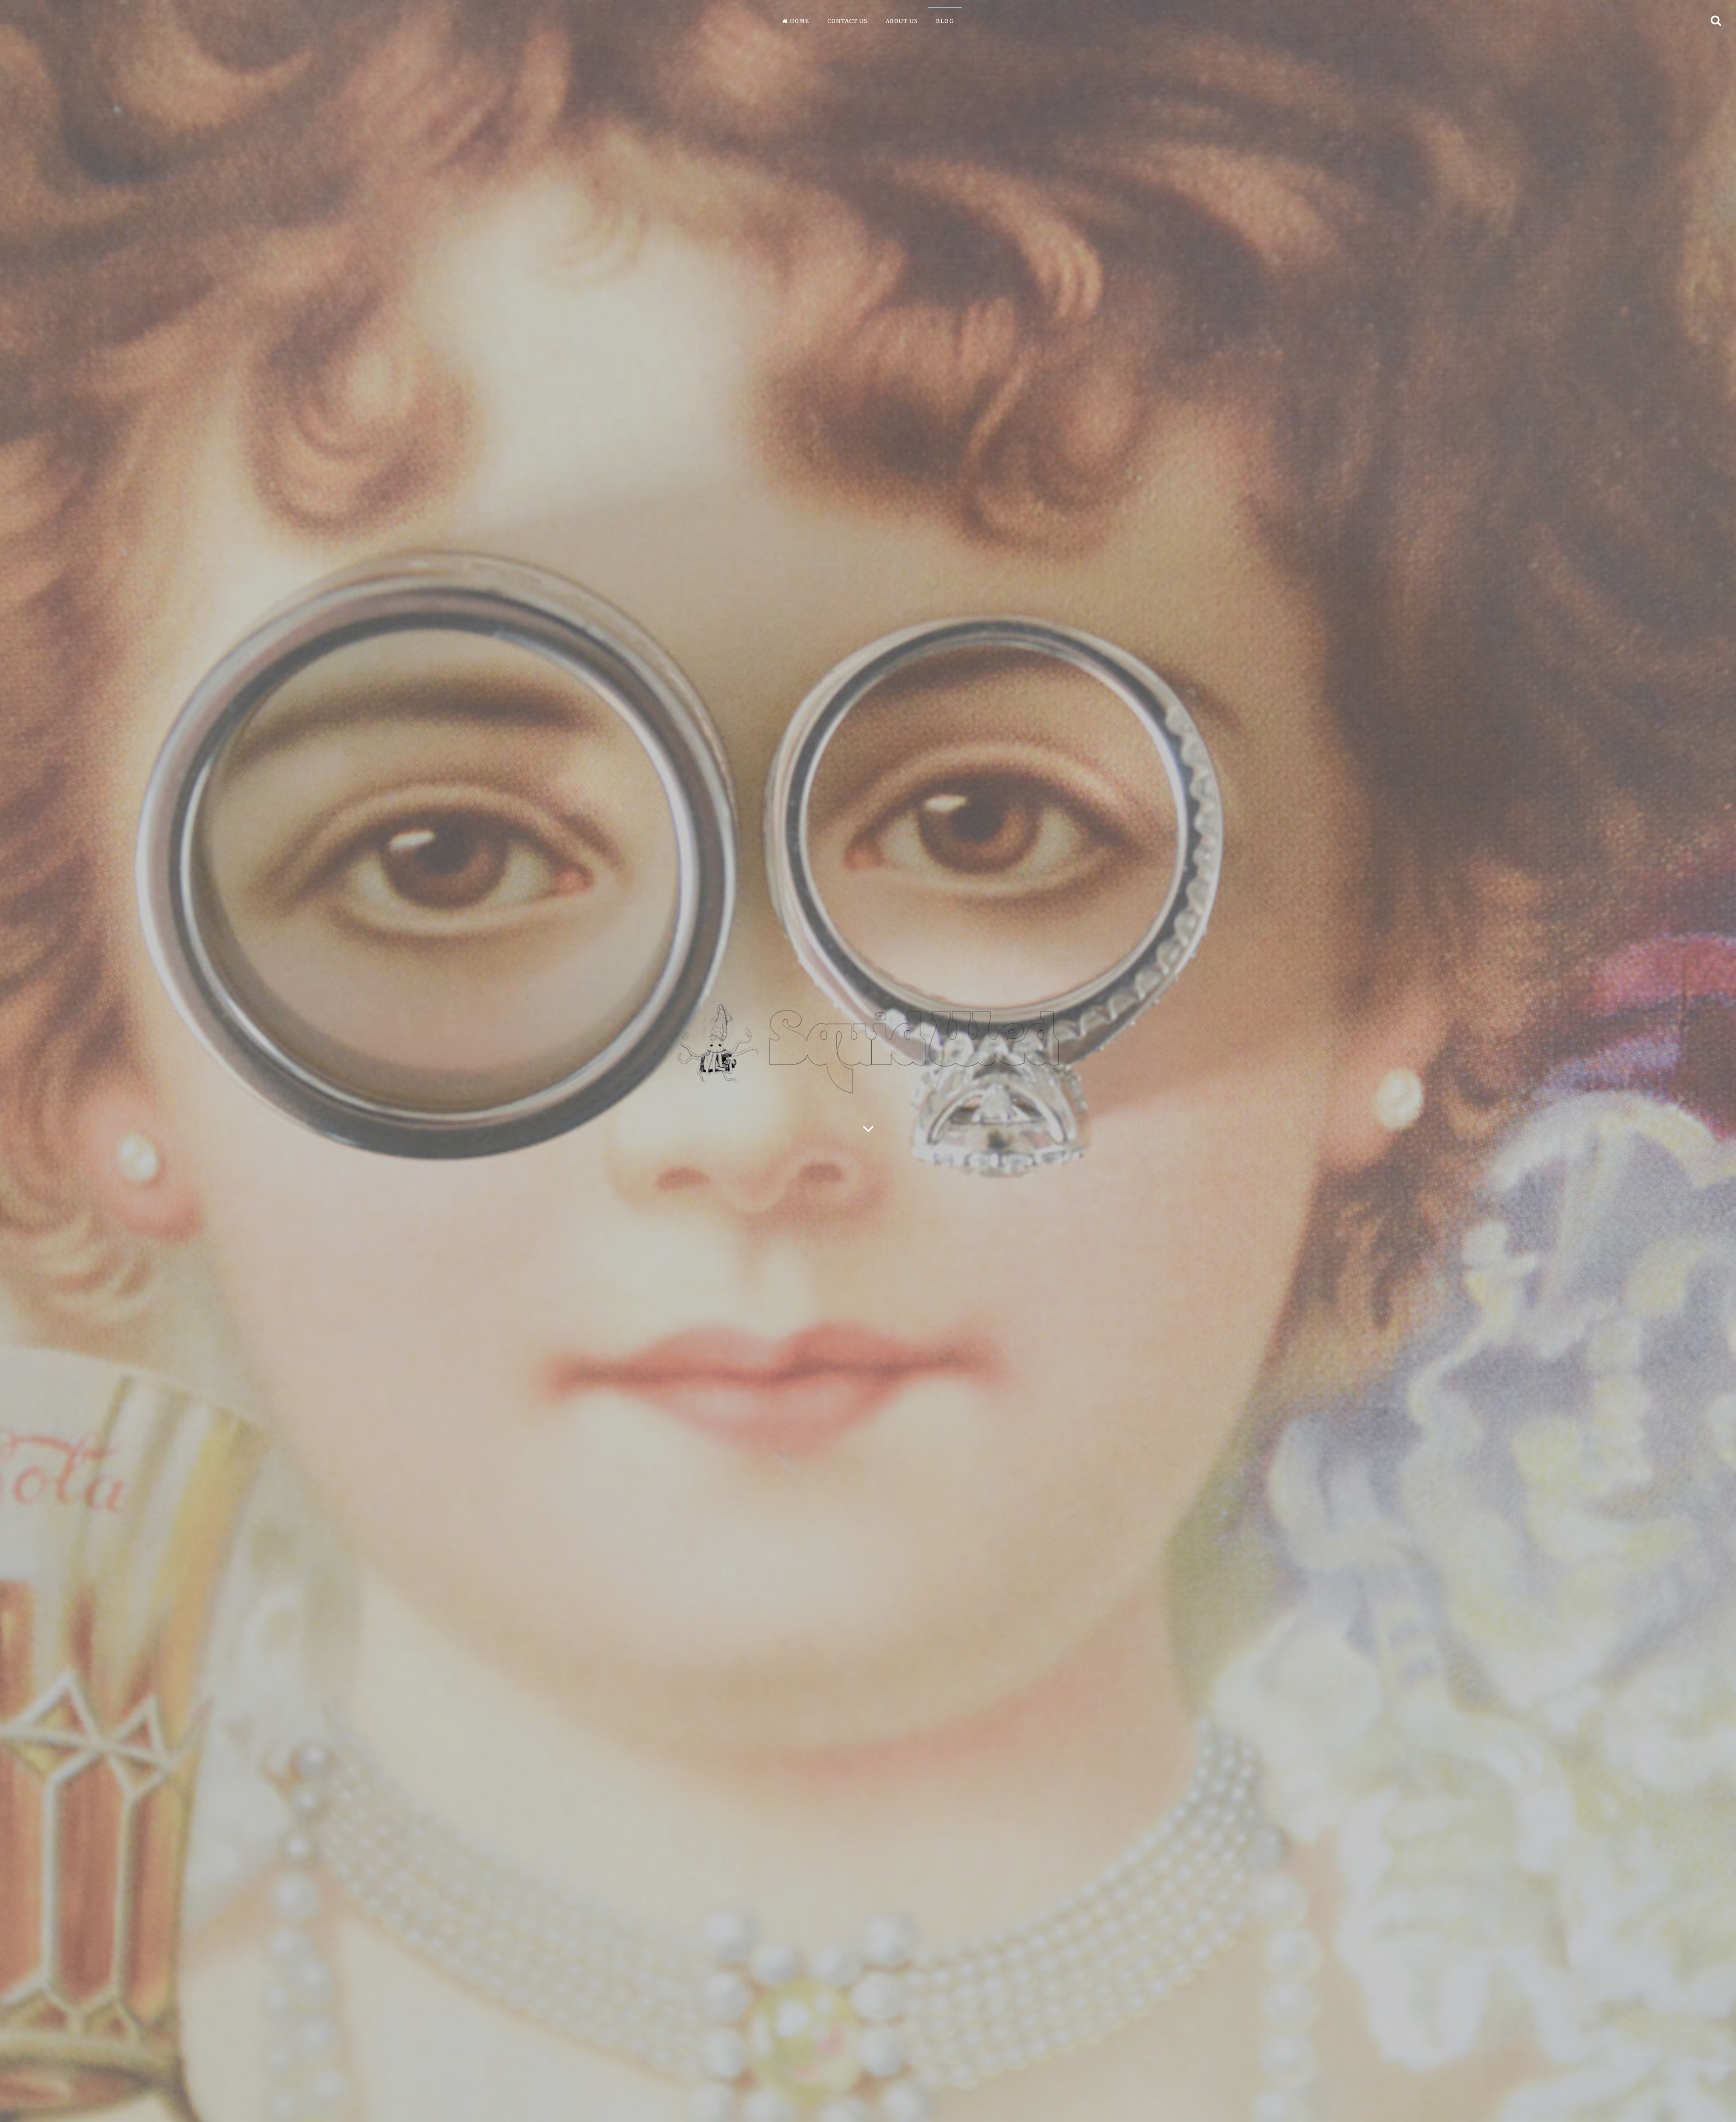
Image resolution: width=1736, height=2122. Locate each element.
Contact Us (847, 21)
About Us (902, 21)
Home (800, 21)
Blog (945, 21)
